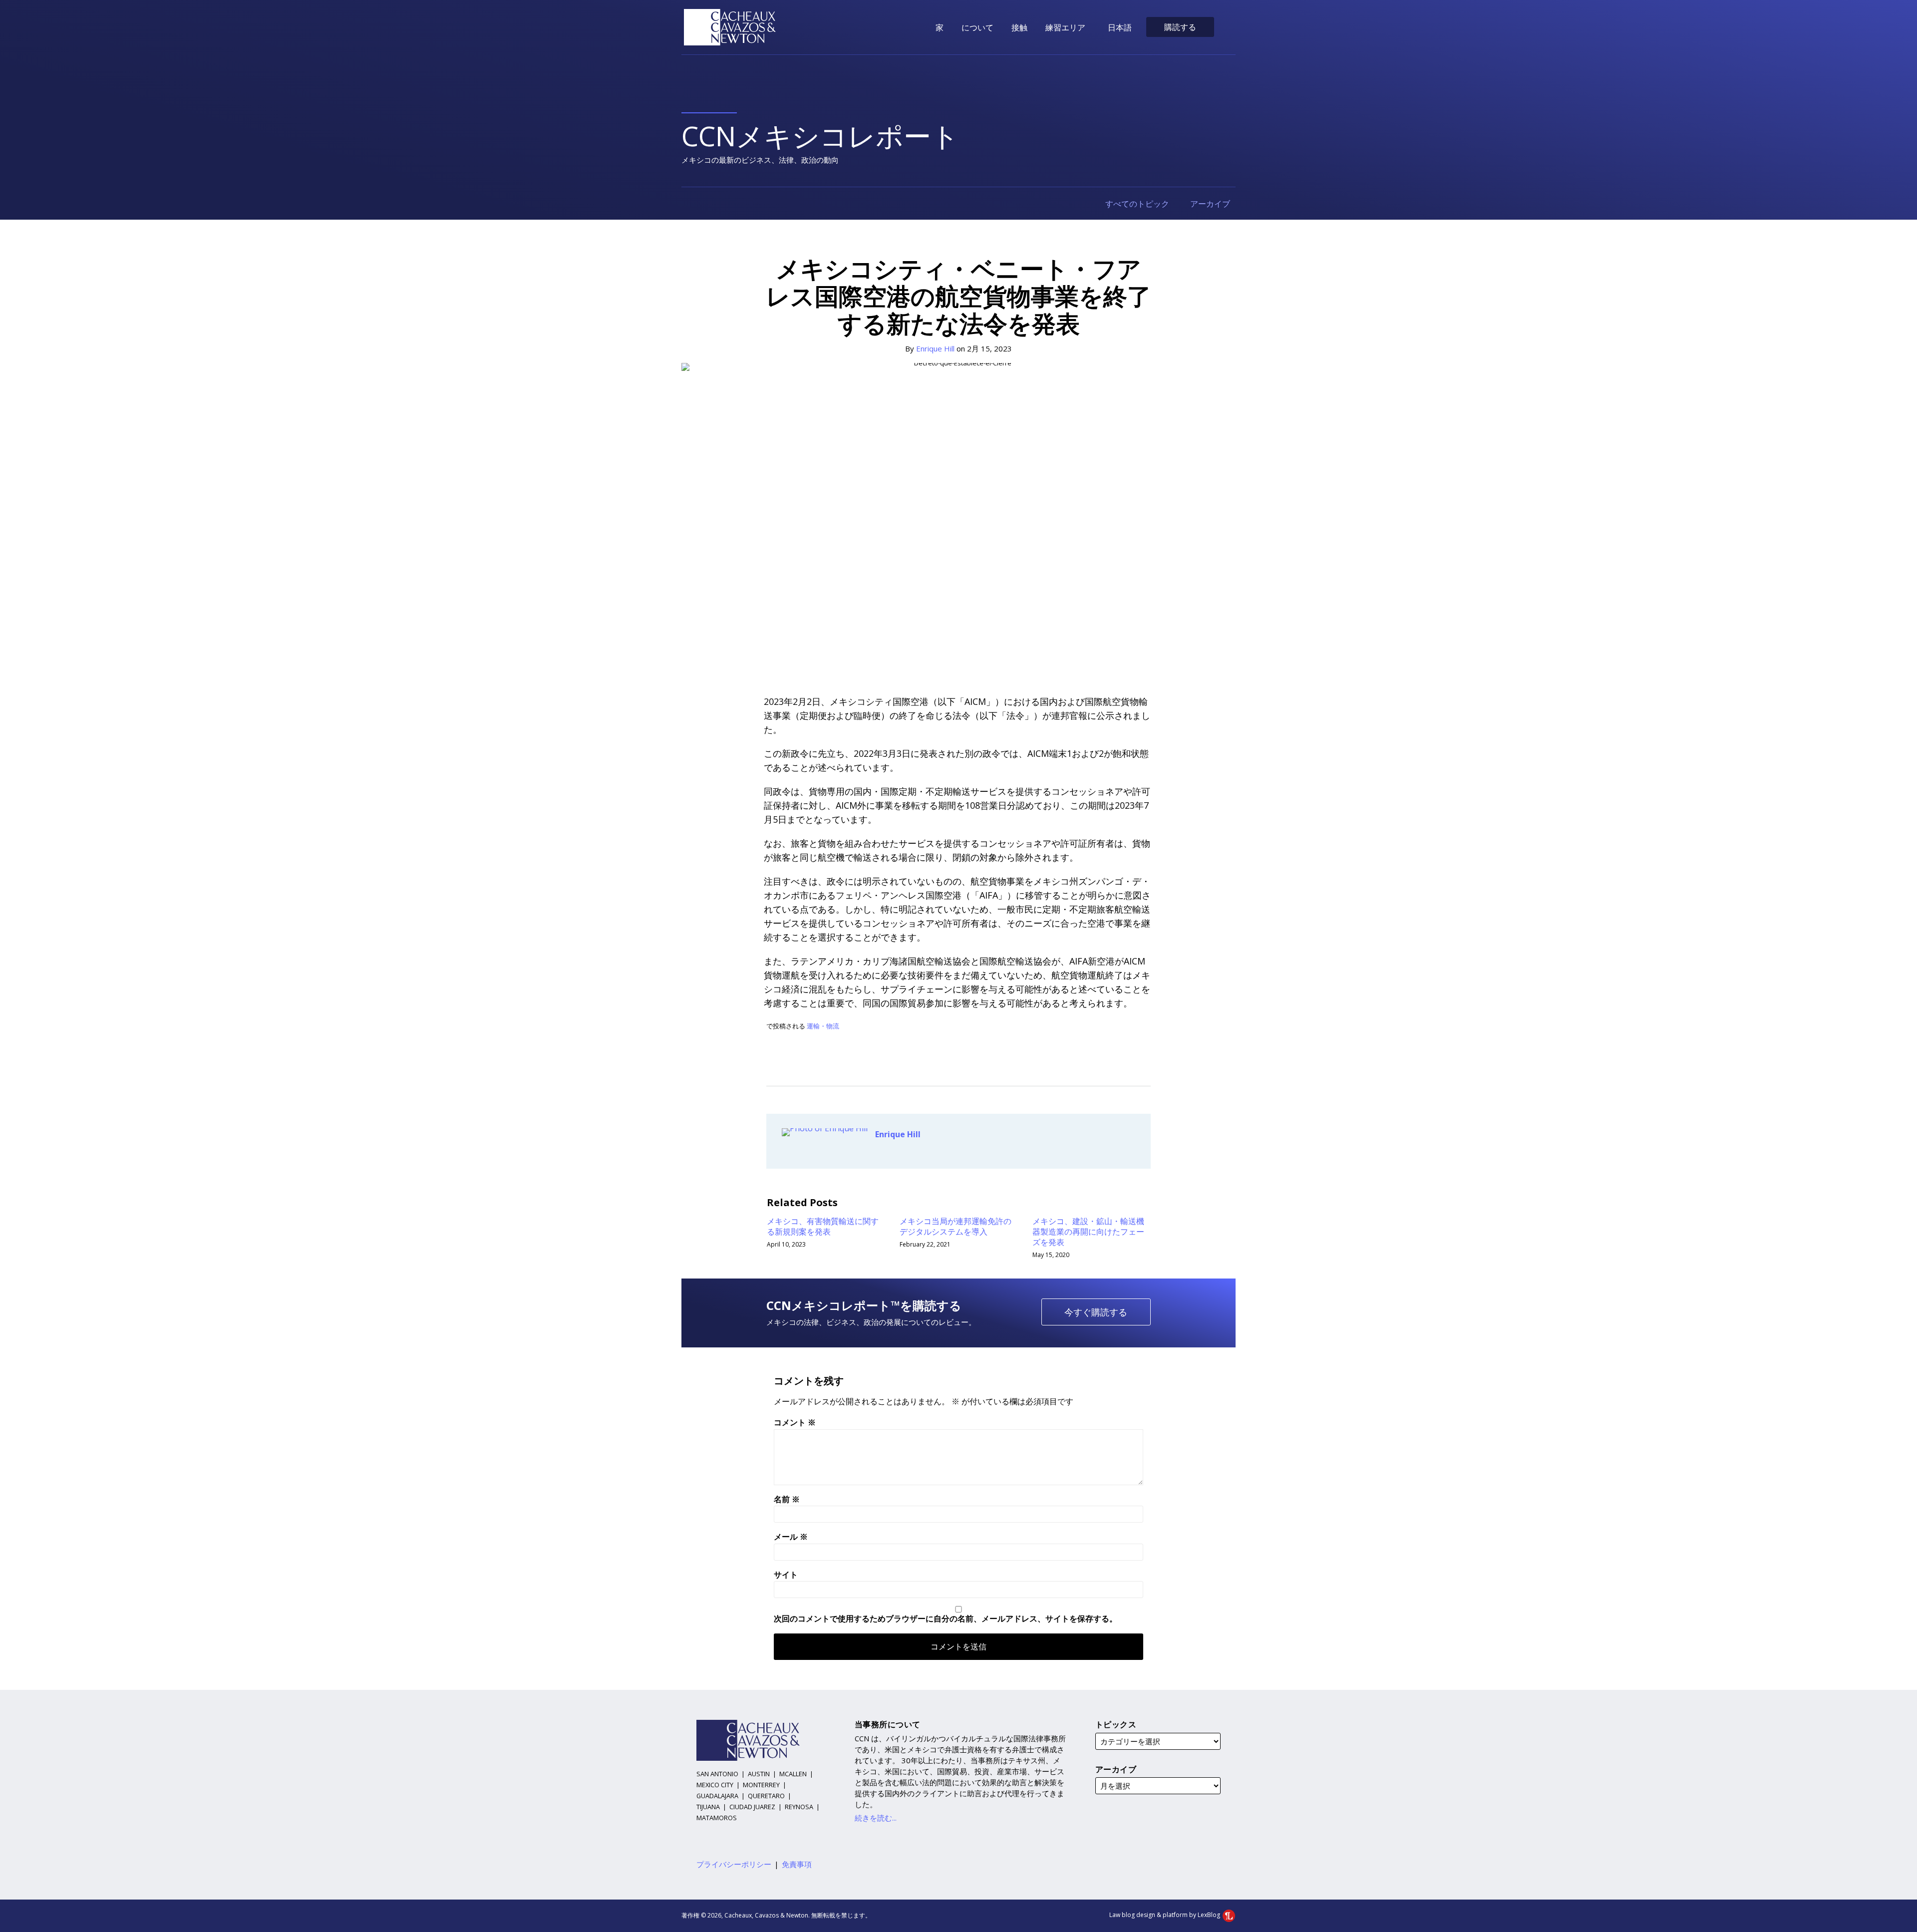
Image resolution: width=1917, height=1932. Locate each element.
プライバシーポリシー (734, 1864)
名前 (787, 1499)
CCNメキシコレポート (820, 136)
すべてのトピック (1138, 204)
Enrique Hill (935, 348)
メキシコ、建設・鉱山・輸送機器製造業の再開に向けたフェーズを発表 (1088, 1232)
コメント (795, 1422)
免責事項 (797, 1864)
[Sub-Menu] (1087, 27)
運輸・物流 (823, 1026)
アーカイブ (1211, 204)
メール (791, 1537)
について (977, 27)
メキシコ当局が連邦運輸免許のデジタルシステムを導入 (956, 1227)
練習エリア (1065, 27)
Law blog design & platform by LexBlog (1165, 1915)
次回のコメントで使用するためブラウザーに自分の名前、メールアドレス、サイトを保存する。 (946, 1618)
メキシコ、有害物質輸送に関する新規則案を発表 (823, 1227)
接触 (1019, 27)
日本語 (1120, 27)
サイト (786, 1575)
